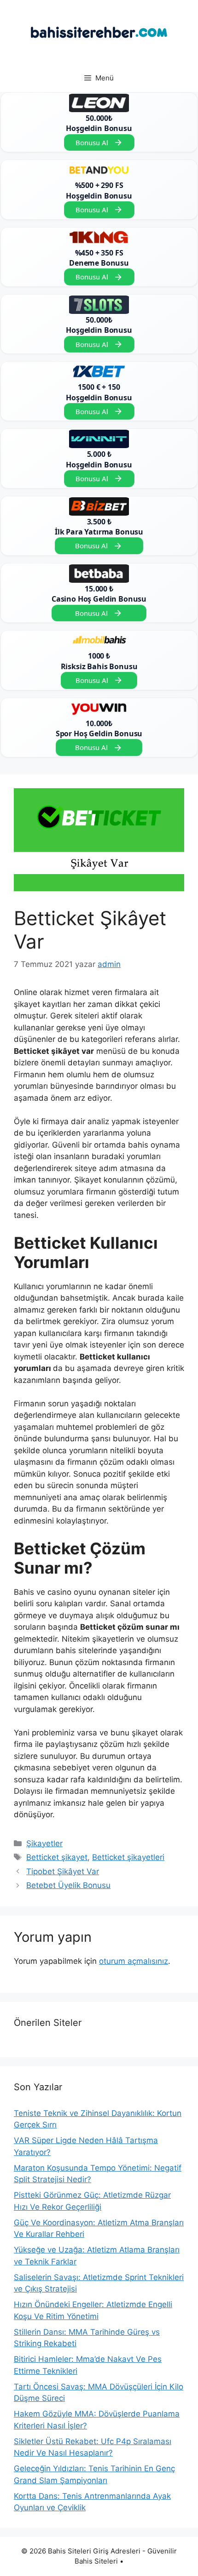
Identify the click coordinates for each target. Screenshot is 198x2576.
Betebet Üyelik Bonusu (68, 1885)
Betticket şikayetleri (128, 1857)
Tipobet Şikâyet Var (63, 1871)
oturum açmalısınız (134, 1961)
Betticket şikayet (57, 1857)
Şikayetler (44, 1843)
